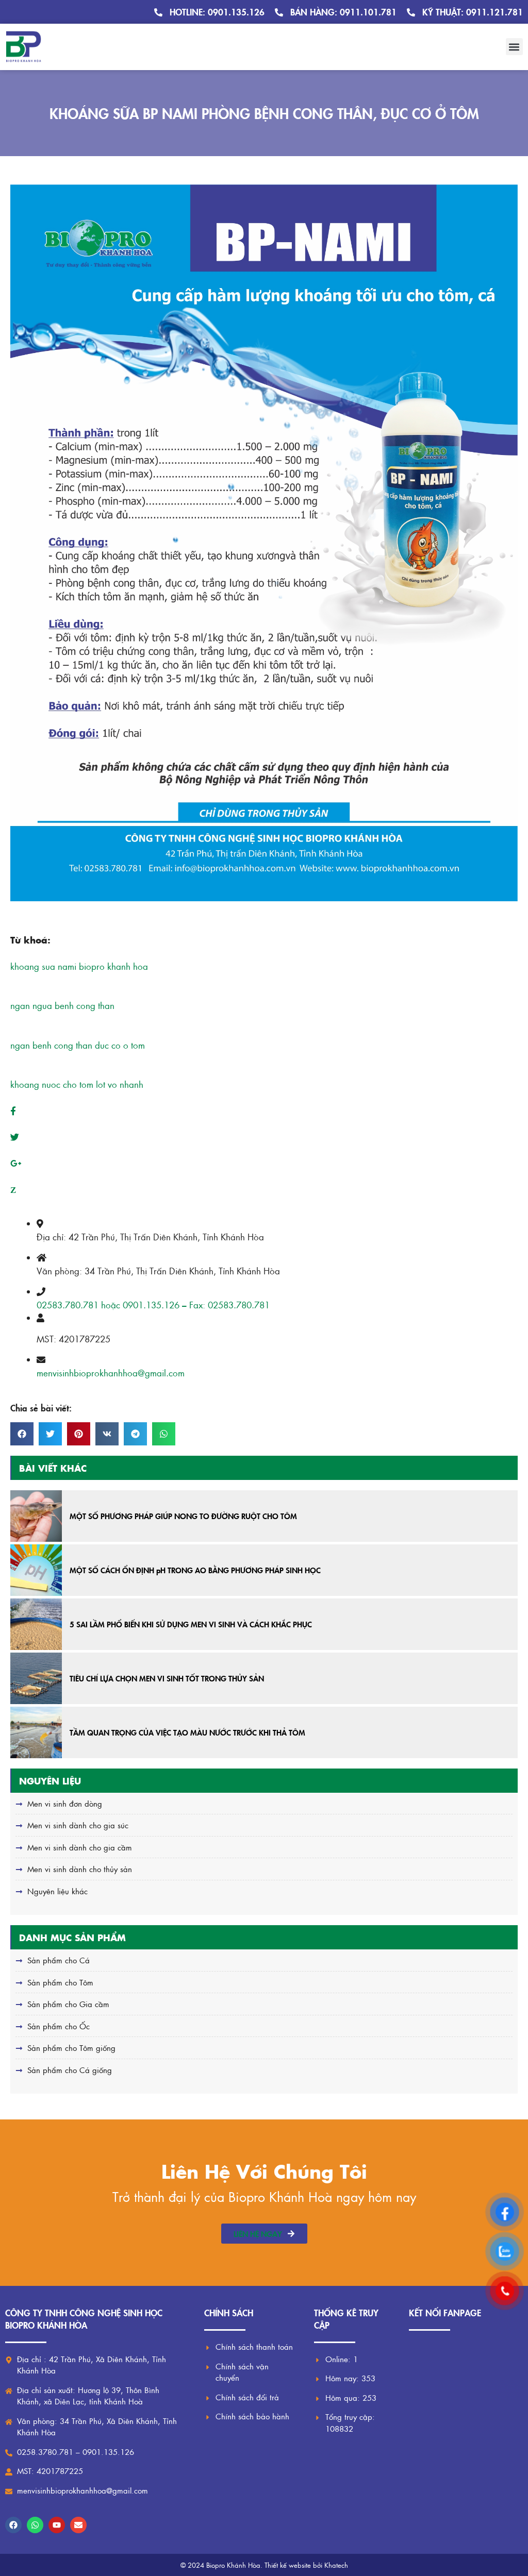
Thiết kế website (288, 2565)
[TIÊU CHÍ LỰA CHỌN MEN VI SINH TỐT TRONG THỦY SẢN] (36, 1678)
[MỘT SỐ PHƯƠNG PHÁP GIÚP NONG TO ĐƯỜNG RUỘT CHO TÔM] (36, 1516)
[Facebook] (13, 2525)
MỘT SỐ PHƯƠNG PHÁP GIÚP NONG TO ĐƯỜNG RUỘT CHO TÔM (183, 1516)
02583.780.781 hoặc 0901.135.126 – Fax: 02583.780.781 (153, 1305)
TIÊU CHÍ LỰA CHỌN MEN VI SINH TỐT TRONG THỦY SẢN (167, 1678)
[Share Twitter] (15, 1137)
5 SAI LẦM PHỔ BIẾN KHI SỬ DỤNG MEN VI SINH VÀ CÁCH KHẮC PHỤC (191, 1624)
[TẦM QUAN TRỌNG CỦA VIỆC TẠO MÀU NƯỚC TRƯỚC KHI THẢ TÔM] (36, 1732)
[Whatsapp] (35, 2525)
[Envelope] (78, 2525)
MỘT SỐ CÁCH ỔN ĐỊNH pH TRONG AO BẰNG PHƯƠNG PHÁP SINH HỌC (195, 1570)
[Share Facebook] (13, 1110)
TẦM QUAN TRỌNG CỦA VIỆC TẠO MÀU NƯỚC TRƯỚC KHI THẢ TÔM (187, 1732)
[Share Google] (16, 1163)
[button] (514, 47)
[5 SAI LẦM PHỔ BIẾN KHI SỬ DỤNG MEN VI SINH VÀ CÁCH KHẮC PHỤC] (36, 1624)
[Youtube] (57, 2525)
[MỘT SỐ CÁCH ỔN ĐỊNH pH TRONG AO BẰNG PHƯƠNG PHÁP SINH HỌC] (36, 1570)
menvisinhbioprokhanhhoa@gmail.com (111, 1373)
